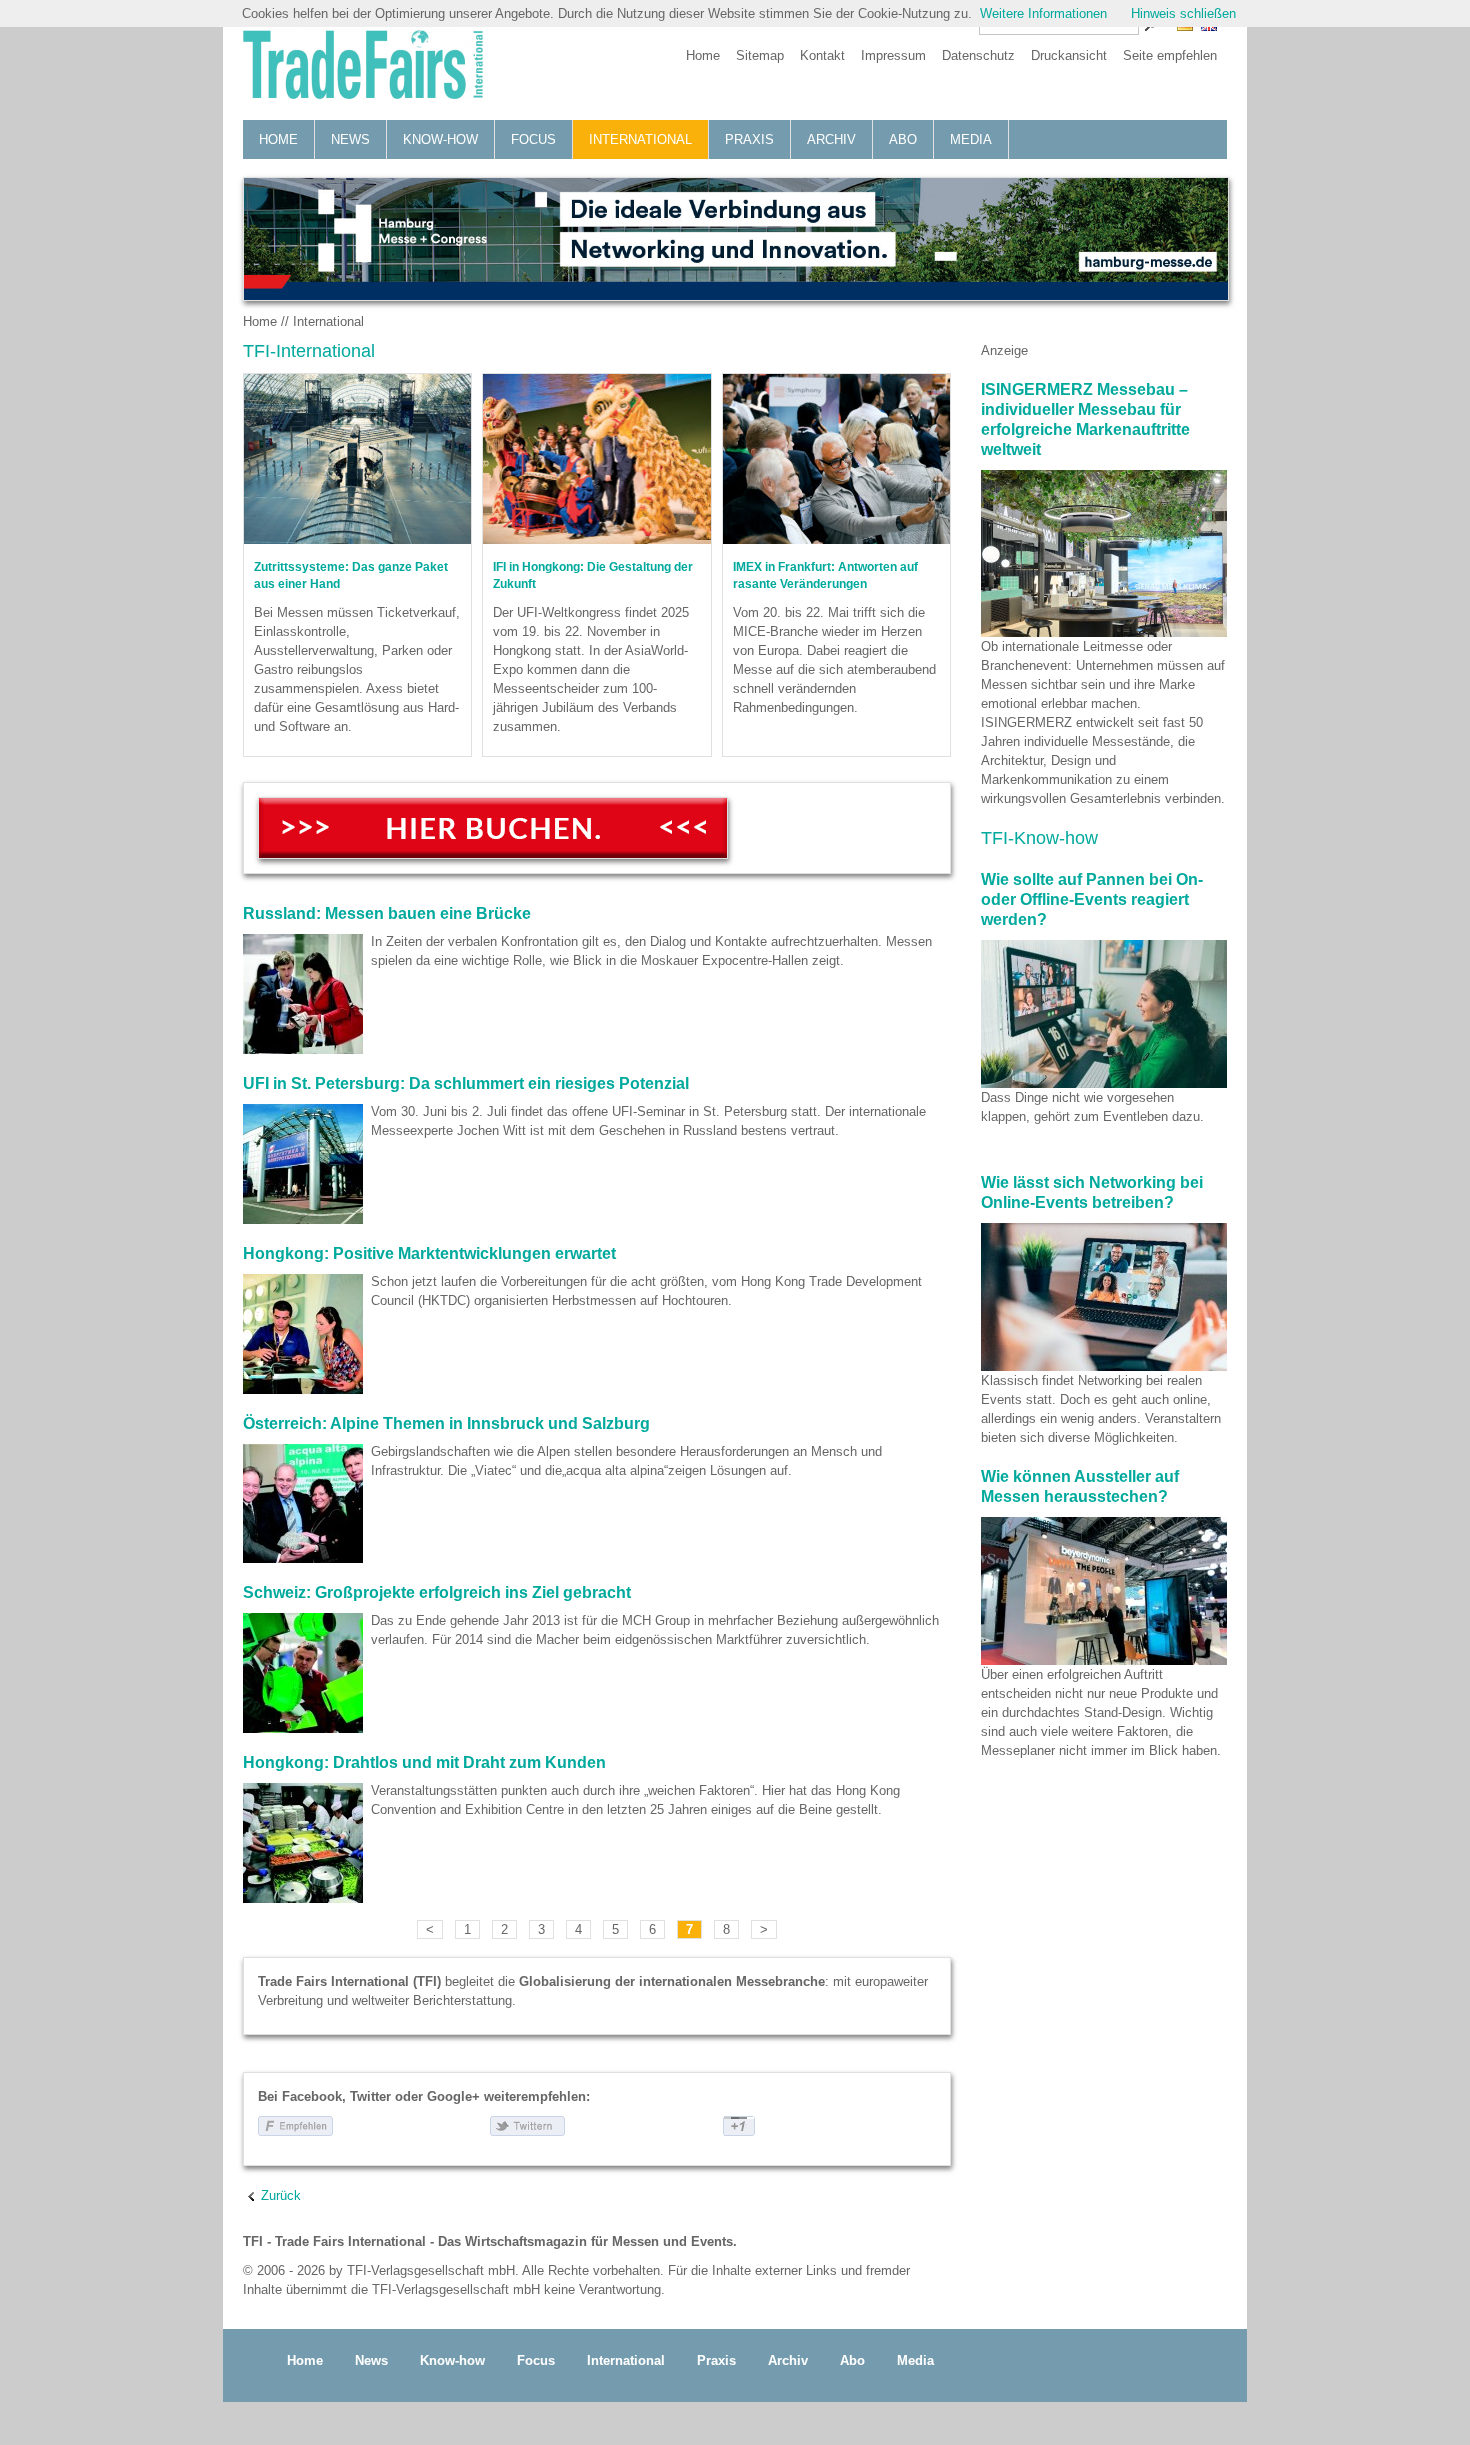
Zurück (281, 2195)
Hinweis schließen (1183, 13)
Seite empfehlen (1170, 55)
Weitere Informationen (1043, 13)
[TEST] (493, 828)
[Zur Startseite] (363, 67)
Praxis (749, 139)
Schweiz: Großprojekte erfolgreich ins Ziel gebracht (437, 1592)
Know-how (440, 139)
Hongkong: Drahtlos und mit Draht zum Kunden (424, 1762)
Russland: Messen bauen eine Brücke (387, 913)
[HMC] (735, 239)
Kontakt (822, 55)
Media (971, 139)
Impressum (893, 55)
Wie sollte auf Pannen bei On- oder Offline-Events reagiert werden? (1092, 899)
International (640, 139)
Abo (903, 139)
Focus (533, 139)
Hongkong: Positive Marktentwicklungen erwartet (429, 1253)
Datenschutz (978, 55)
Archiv (831, 139)
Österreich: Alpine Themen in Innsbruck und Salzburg (446, 1423)
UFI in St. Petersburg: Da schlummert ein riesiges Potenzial (466, 1083)
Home (703, 55)
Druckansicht (1069, 55)
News (350, 139)
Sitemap (760, 55)
